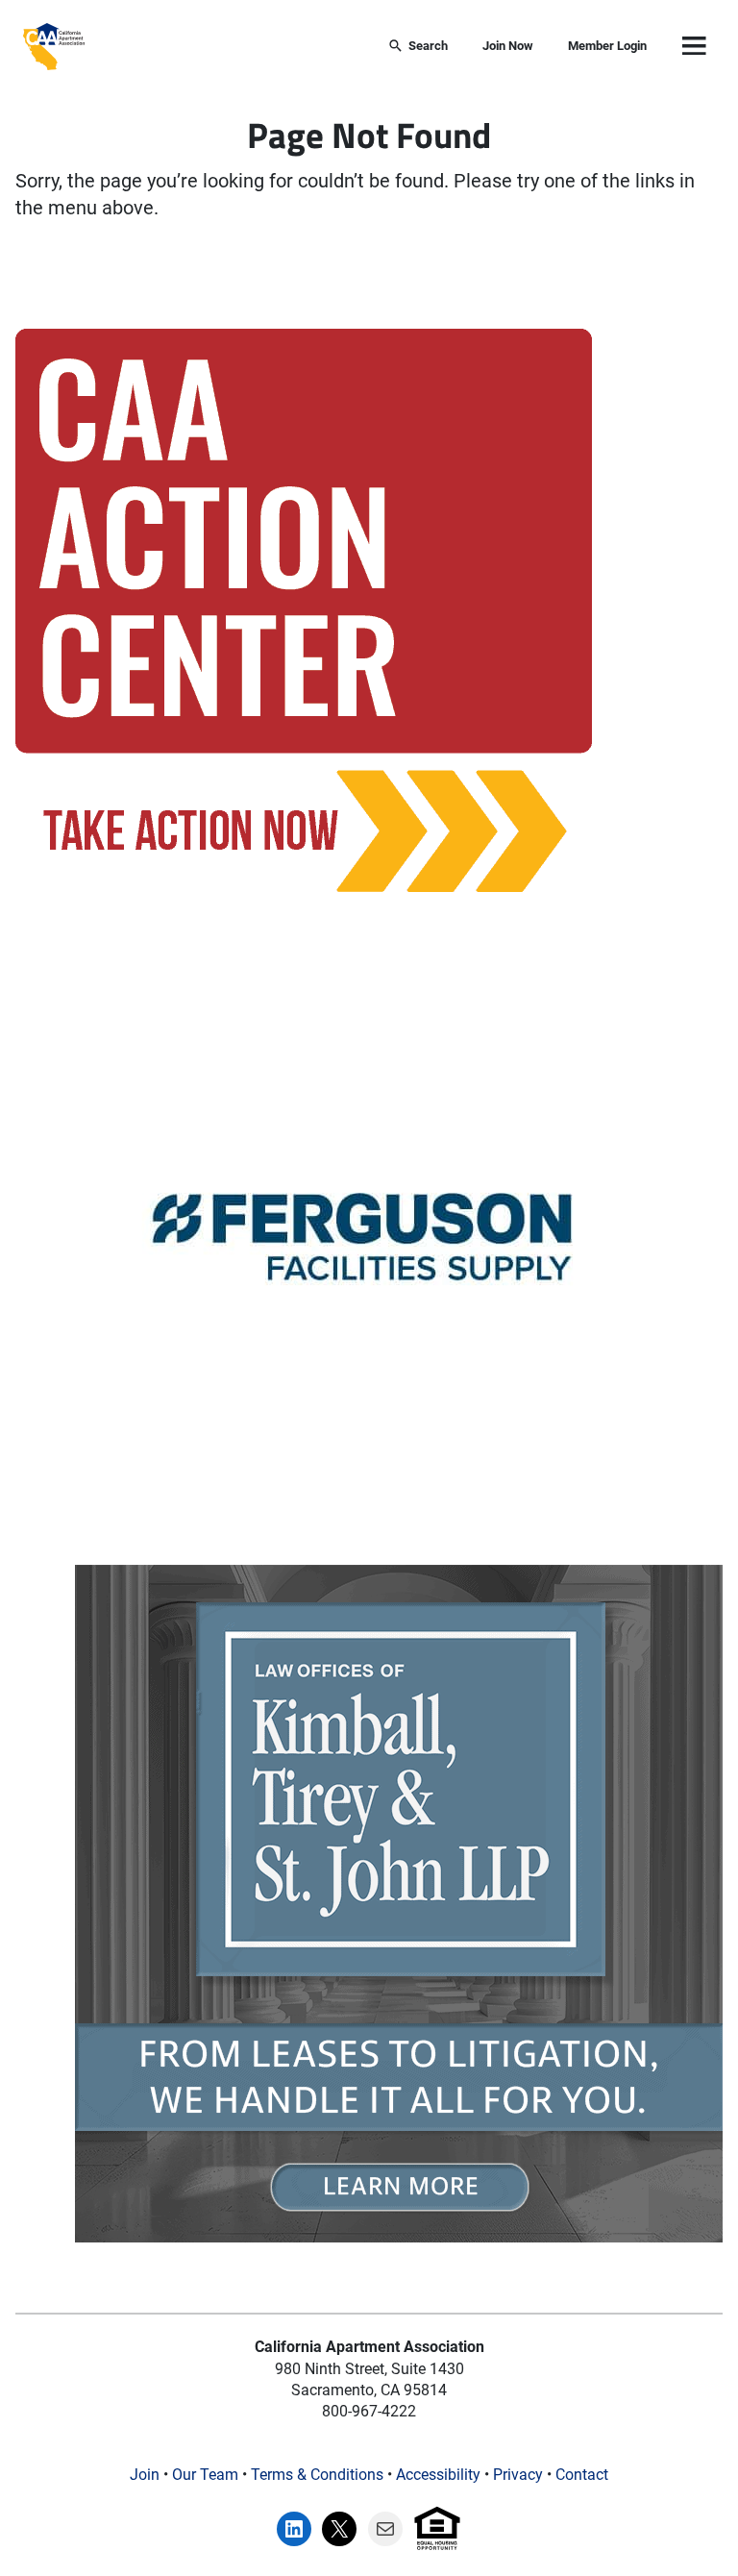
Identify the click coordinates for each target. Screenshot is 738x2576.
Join (145, 2475)
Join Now (508, 46)
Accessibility (438, 2475)
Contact (582, 2475)
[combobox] (226, 47)
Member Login (607, 46)
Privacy (518, 2475)
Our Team (205, 2475)
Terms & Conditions (317, 2475)
